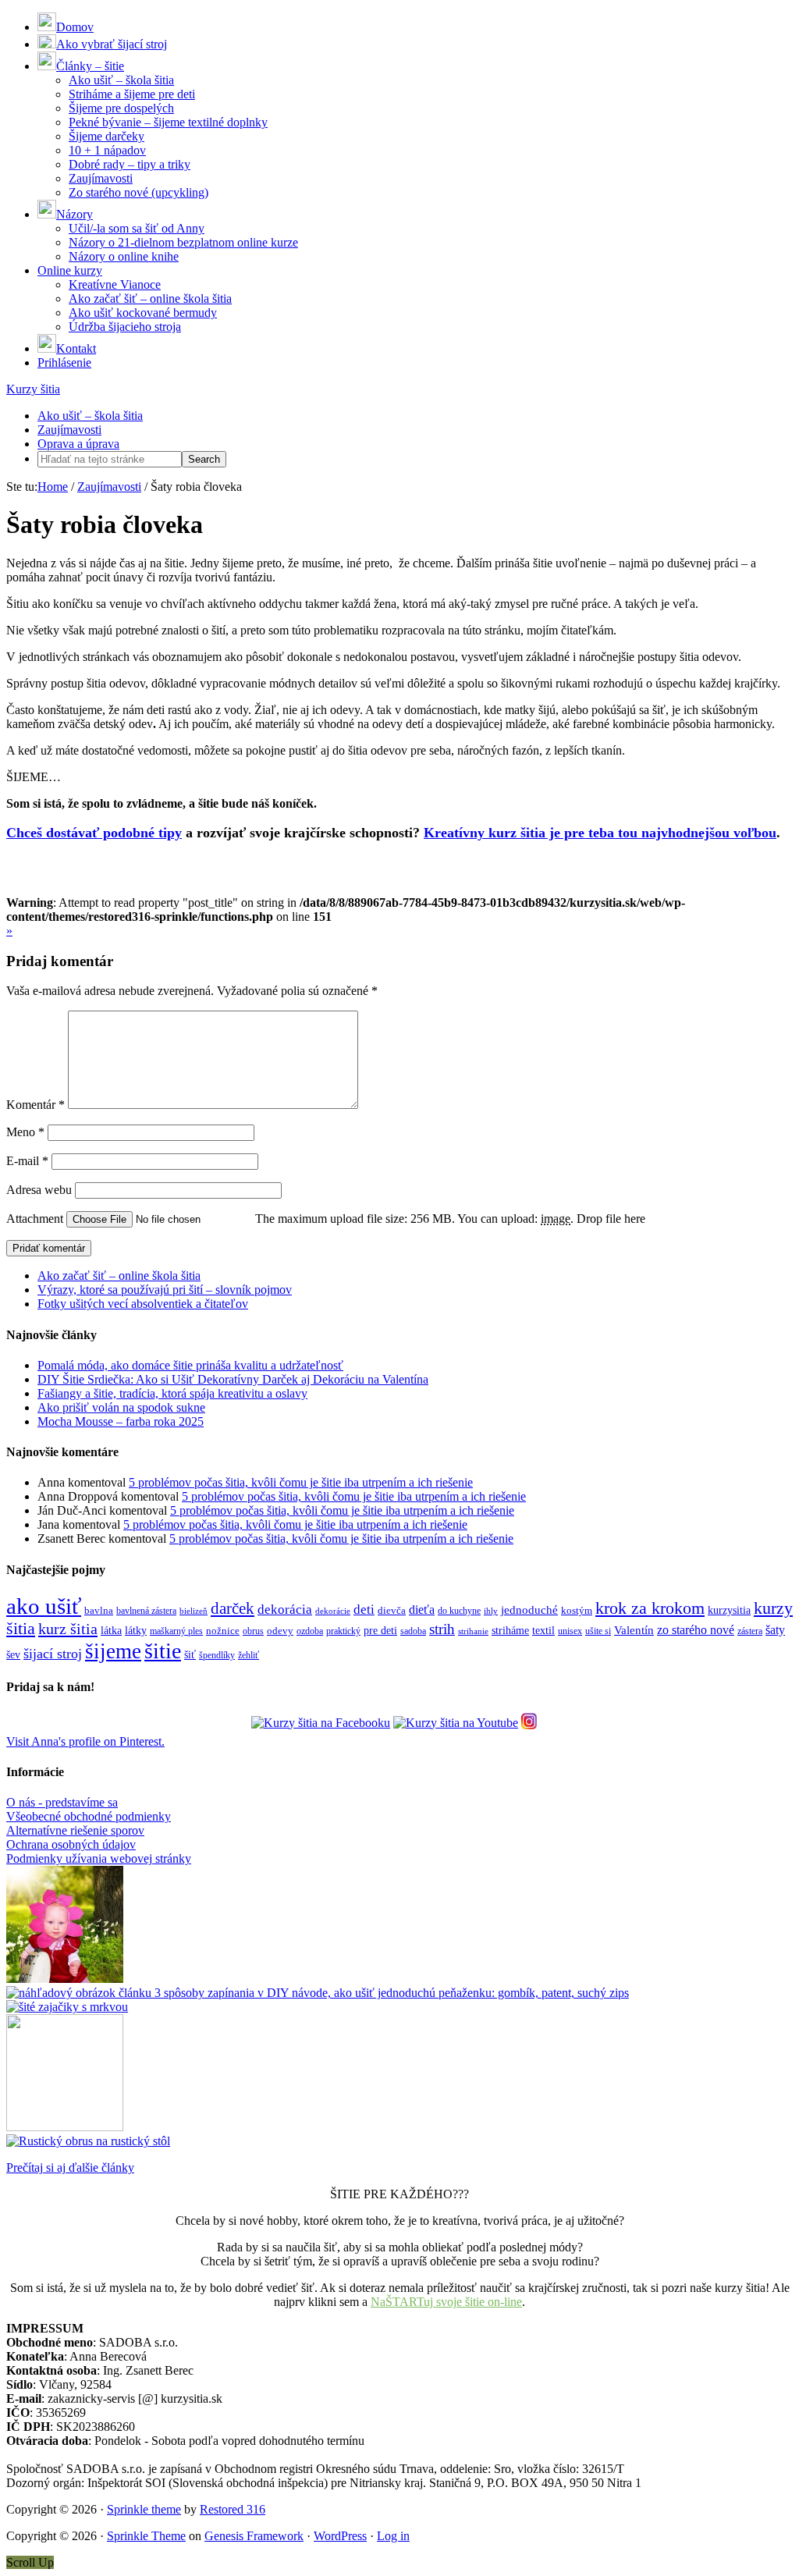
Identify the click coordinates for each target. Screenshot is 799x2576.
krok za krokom (650, 1608)
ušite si (598, 1631)
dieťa (422, 1610)
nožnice (223, 1631)
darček (233, 1608)
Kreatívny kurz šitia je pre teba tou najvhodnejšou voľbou (600, 833)
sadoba (413, 1631)
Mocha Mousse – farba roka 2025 (121, 1421)
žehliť (249, 1655)
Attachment (36, 1219)
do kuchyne (459, 1611)
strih (442, 1629)
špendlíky (217, 1655)
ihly (491, 1611)
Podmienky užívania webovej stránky (99, 1858)
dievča (392, 1611)
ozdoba (310, 1631)
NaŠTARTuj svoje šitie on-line (446, 2302)
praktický (343, 1631)
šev (13, 1655)
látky (136, 1631)
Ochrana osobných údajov (71, 1844)
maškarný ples (176, 1631)
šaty (775, 1630)
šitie (163, 1651)
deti (364, 1610)
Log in (393, 2536)
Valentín (634, 1630)
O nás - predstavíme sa (62, 1802)
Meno (25, 1132)
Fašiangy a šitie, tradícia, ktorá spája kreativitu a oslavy (172, 1393)
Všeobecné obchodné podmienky (89, 1816)
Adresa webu (39, 1190)
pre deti (380, 1630)
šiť (190, 1655)
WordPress (340, 2536)
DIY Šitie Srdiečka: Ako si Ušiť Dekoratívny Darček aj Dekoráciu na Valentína (233, 1379)
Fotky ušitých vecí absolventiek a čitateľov (143, 1304)
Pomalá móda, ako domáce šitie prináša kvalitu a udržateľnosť (190, 1365)
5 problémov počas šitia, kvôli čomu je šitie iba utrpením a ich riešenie (301, 1482)
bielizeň (194, 1611)
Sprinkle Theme (146, 2536)
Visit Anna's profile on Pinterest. (85, 1741)
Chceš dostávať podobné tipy (94, 833)
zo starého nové (696, 1630)
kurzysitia (729, 1610)
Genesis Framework (254, 2536)
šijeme (113, 1651)
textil (543, 1630)
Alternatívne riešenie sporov (75, 1830)
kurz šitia (68, 1629)
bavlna (99, 1611)
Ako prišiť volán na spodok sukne (121, 1407)
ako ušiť (44, 1606)
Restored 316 (233, 2509)
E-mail (27, 1161)
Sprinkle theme (144, 2509)
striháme (510, 1631)
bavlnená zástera (146, 1611)
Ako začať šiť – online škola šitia (119, 1276)
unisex (570, 1631)
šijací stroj (53, 1654)
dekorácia (285, 1610)
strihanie (473, 1631)
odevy (280, 1631)
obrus (253, 1631)
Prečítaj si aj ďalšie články (70, 2167)
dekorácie (333, 1611)
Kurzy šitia (33, 389)
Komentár (36, 1105)
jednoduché (529, 1610)
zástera (750, 1631)
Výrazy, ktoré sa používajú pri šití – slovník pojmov (165, 1290)
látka (111, 1631)
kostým (577, 1611)
